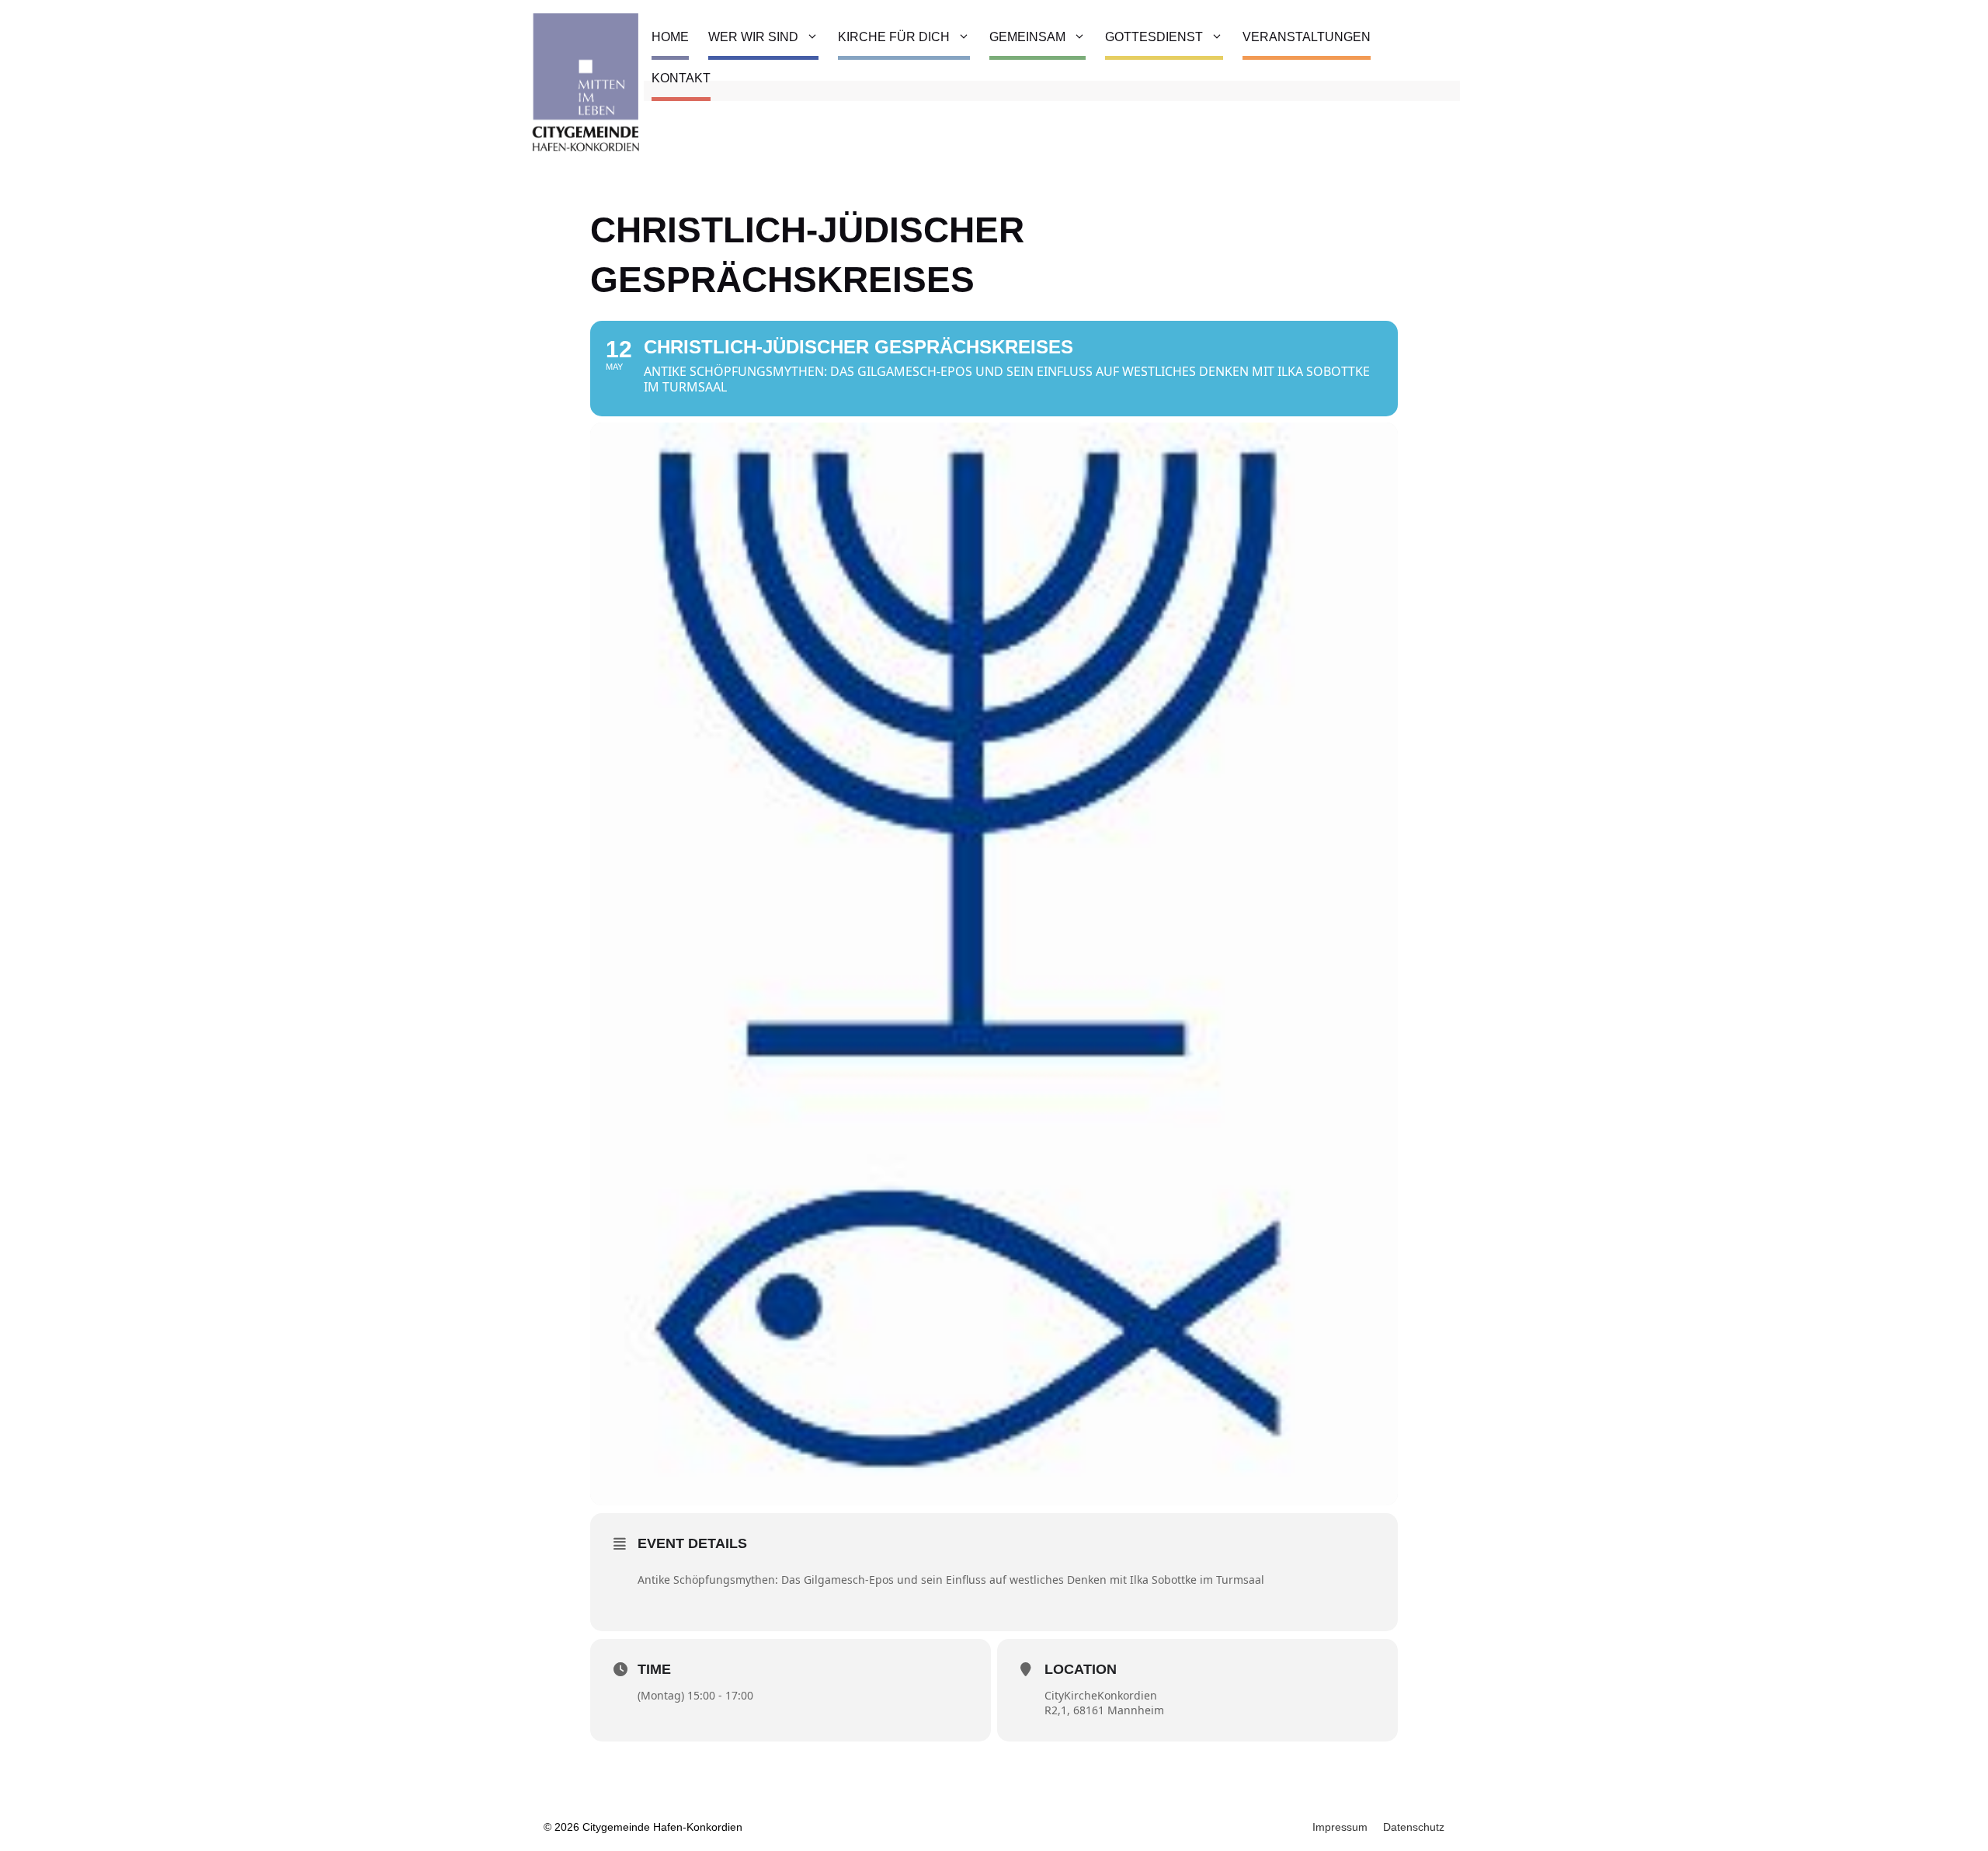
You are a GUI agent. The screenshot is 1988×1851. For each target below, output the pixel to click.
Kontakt (681, 78)
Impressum (1340, 1827)
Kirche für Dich (894, 37)
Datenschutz (1414, 1827)
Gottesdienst (1154, 37)
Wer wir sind (753, 37)
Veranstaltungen (1307, 37)
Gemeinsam (1027, 37)
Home (670, 37)
